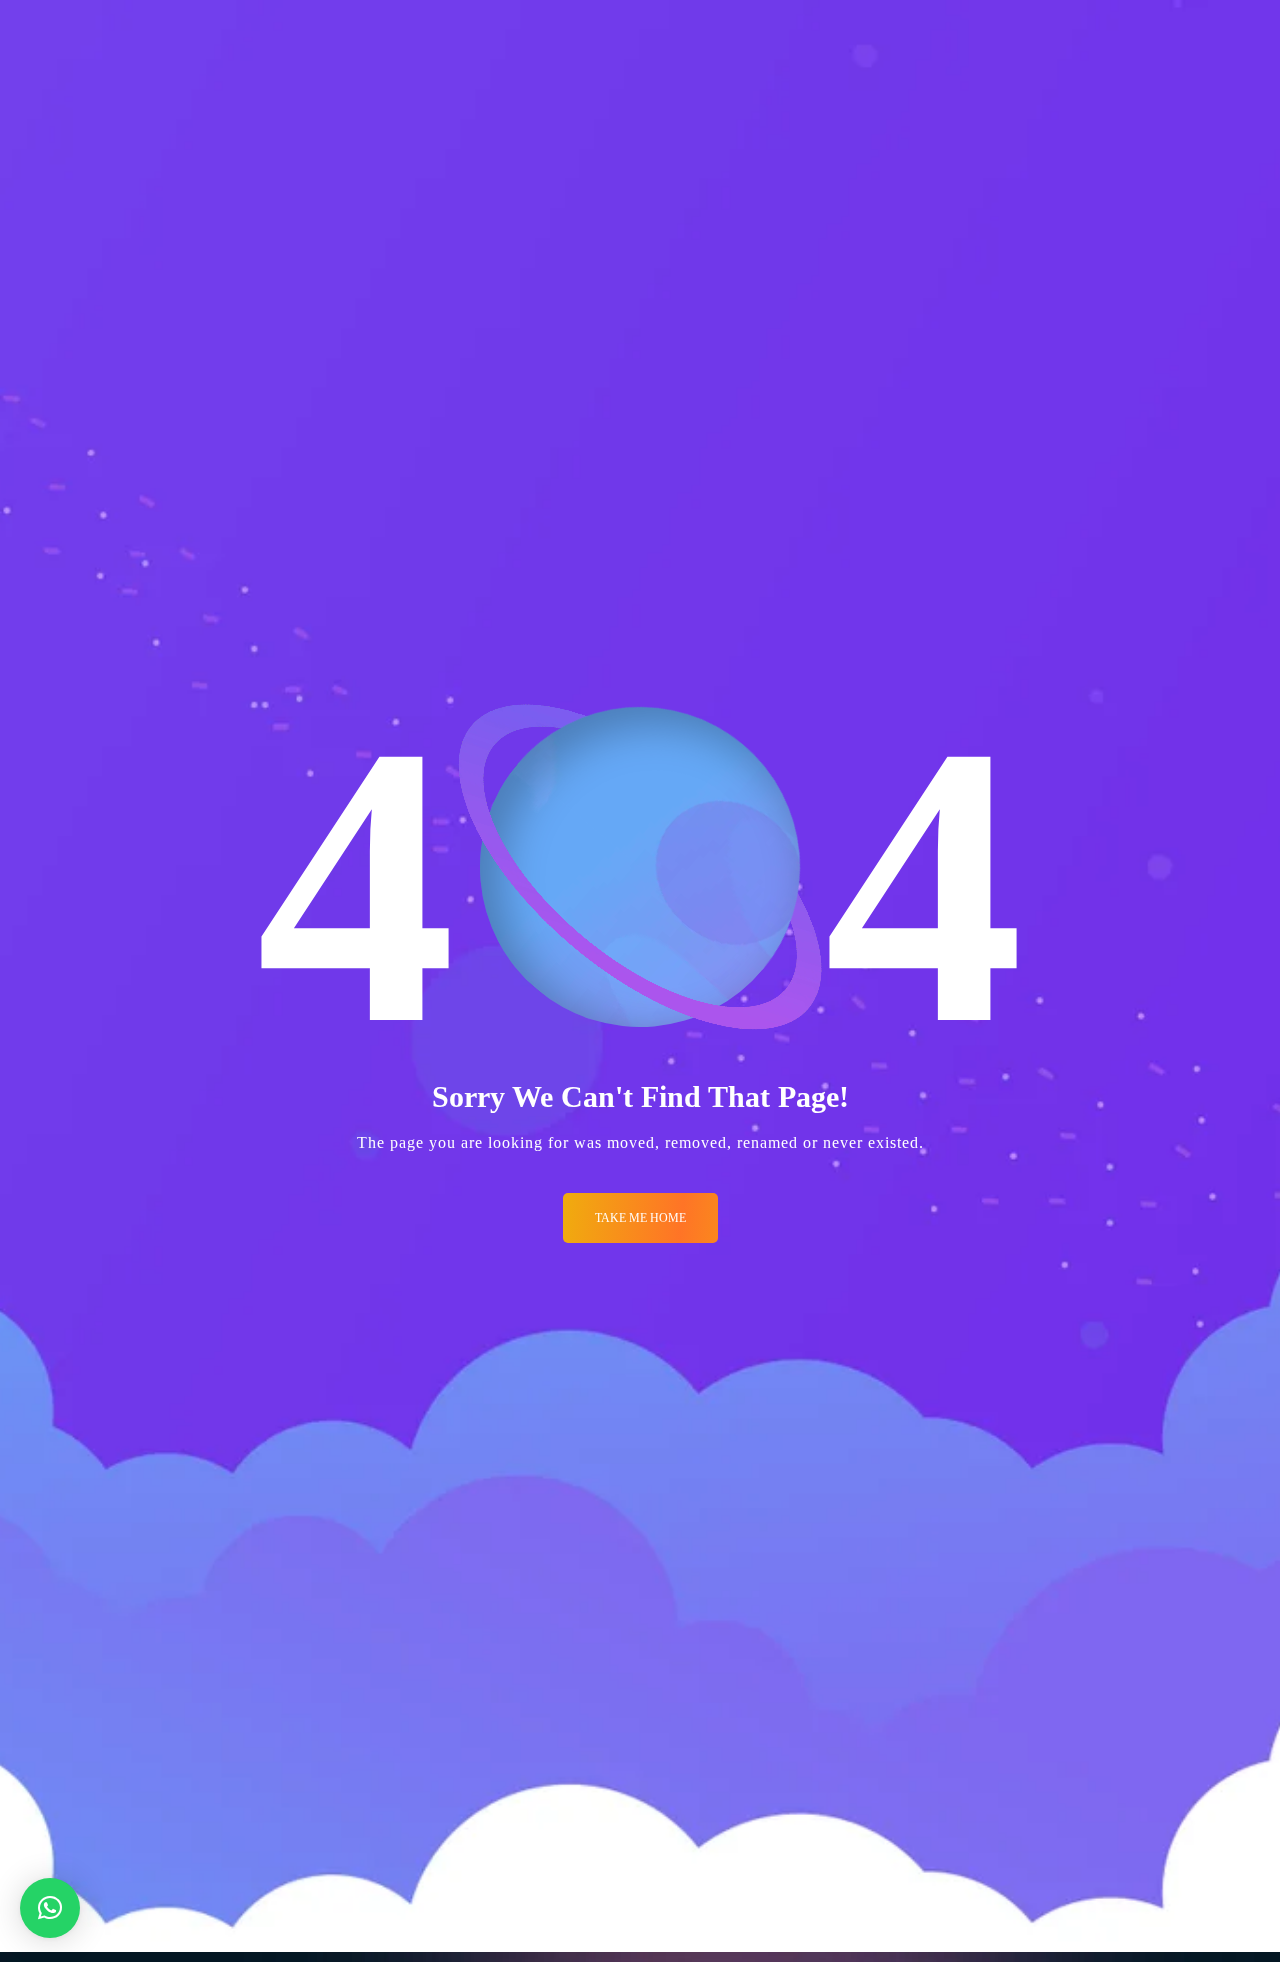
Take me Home (640, 1218)
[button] (50, 1908)
